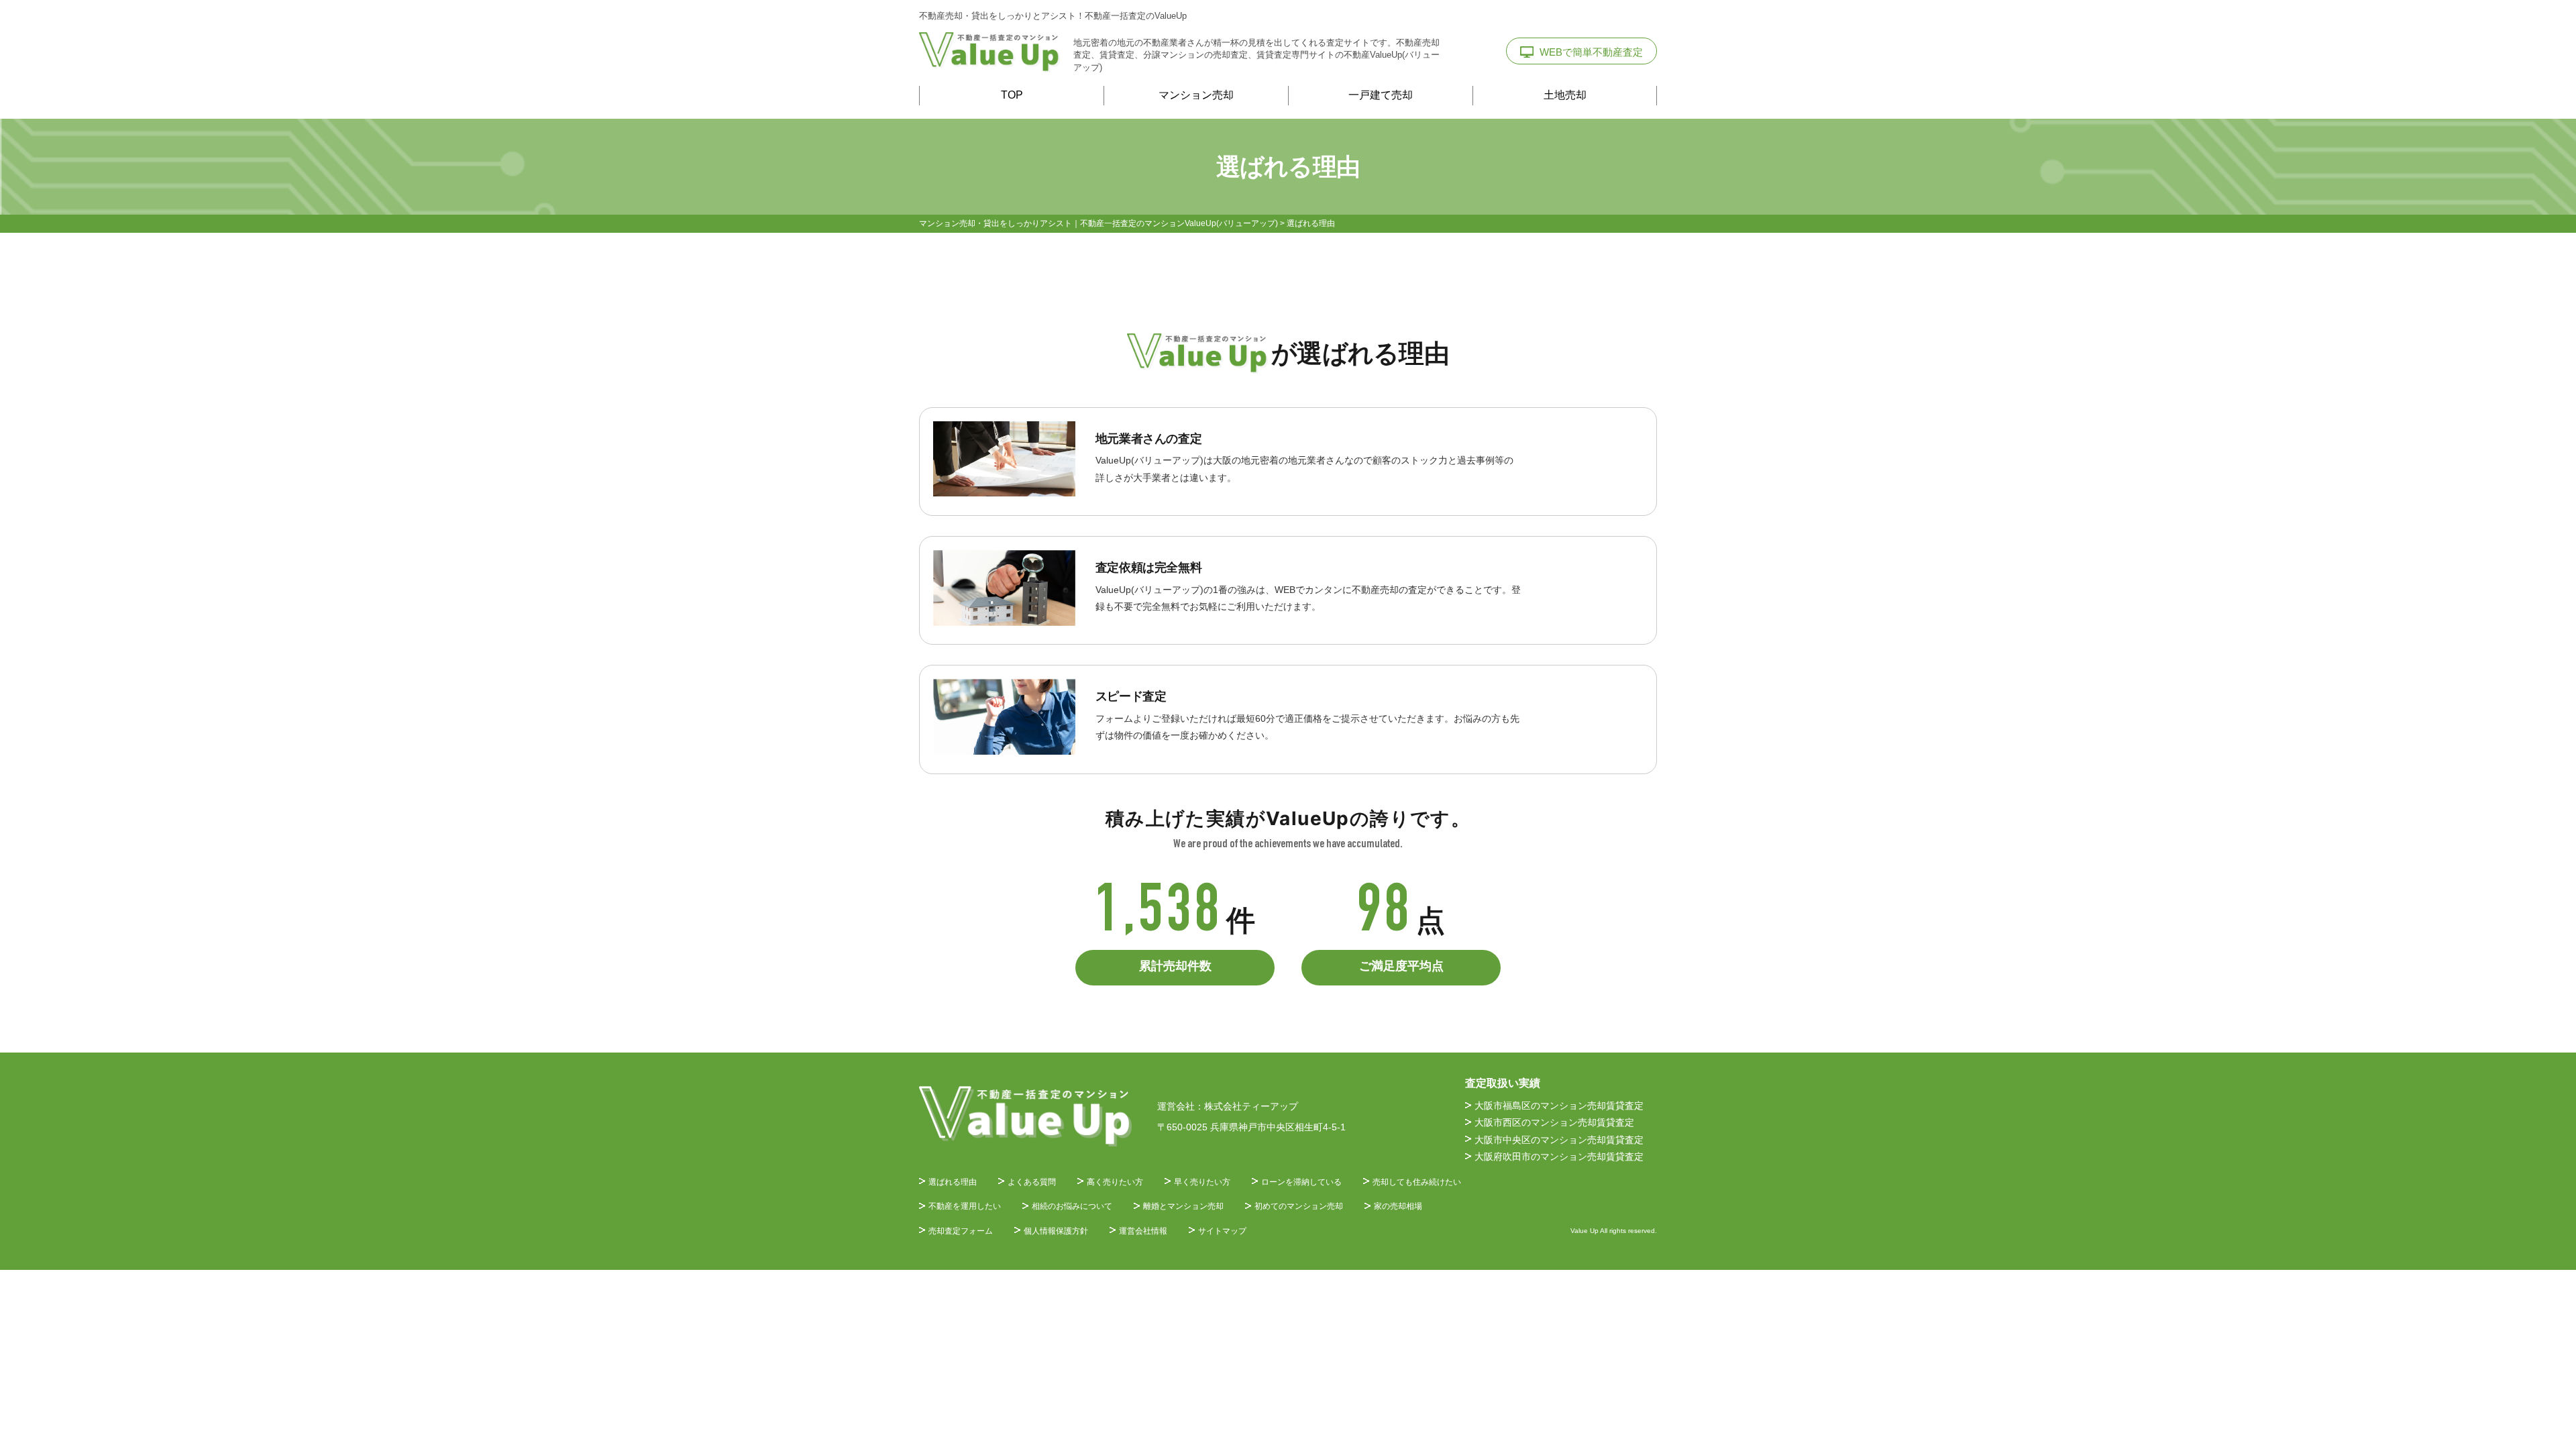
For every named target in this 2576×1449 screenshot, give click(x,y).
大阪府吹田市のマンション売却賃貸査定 (1559, 1157)
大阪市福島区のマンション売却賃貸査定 (1559, 1106)
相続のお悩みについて (1072, 1206)
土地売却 (1565, 95)
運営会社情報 (1143, 1231)
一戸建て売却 (1381, 95)
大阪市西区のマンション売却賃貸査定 (1554, 1122)
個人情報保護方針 (1056, 1231)
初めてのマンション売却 (1299, 1206)
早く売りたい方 (1202, 1182)
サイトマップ (1222, 1231)
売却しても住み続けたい (1417, 1182)
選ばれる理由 (953, 1182)
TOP (1012, 95)
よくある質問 (1032, 1182)
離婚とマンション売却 (1183, 1206)
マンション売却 (1196, 95)
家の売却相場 (1398, 1206)
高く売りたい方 (1115, 1182)
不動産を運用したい (965, 1206)
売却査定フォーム (961, 1231)
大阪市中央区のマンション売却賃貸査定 (1559, 1140)
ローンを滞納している (1301, 1182)
